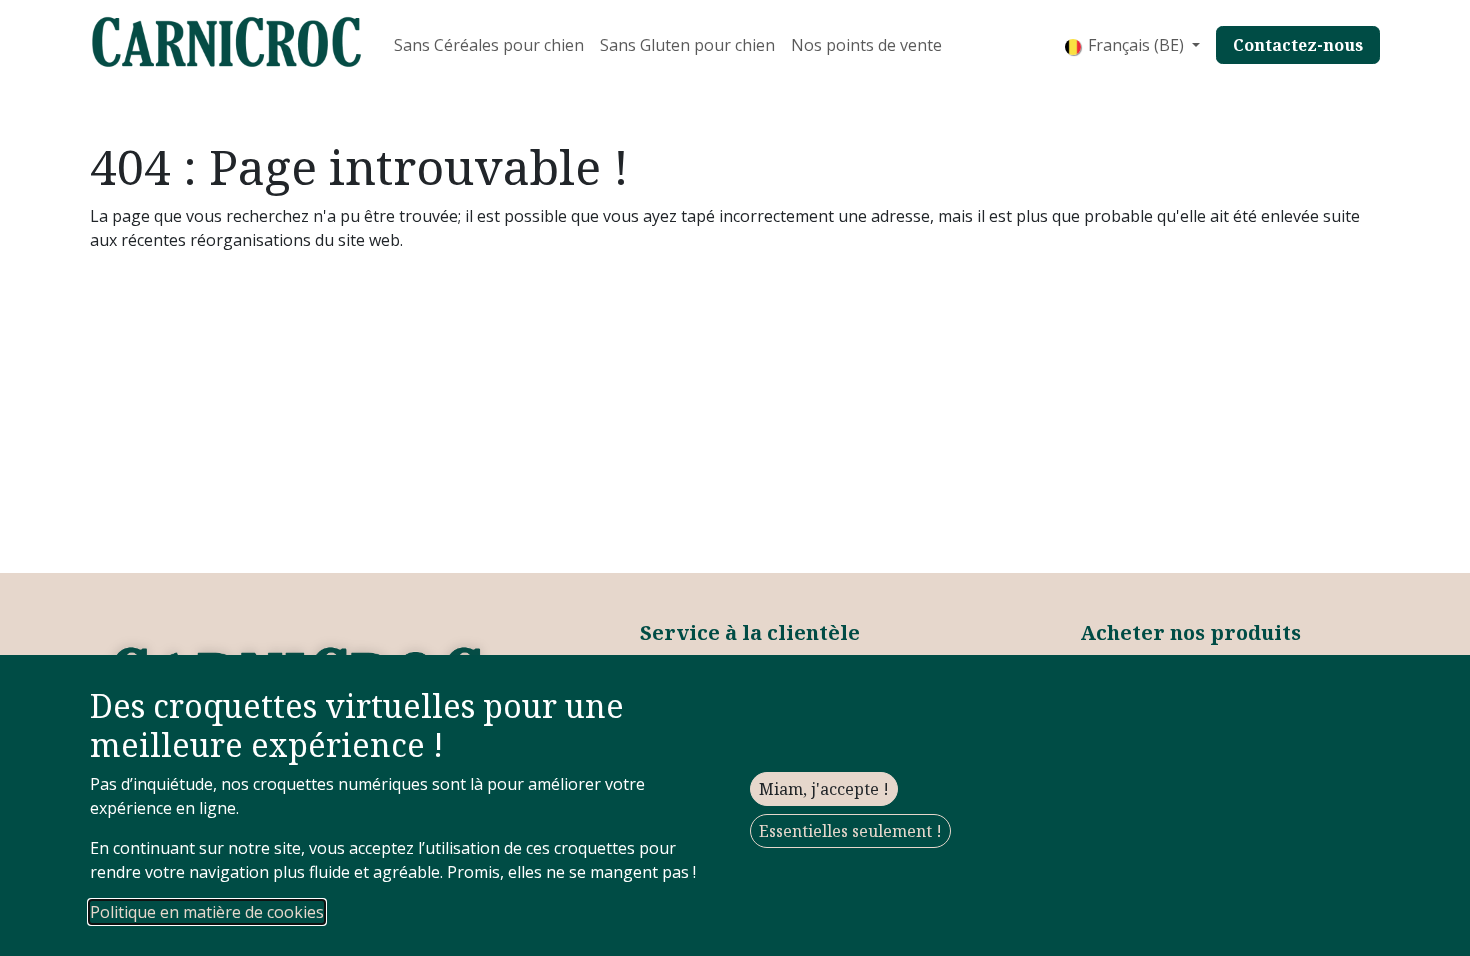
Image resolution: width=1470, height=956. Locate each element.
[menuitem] (489, 45)
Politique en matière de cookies (207, 912)
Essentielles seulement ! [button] (850, 831)
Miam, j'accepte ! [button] (824, 789)
